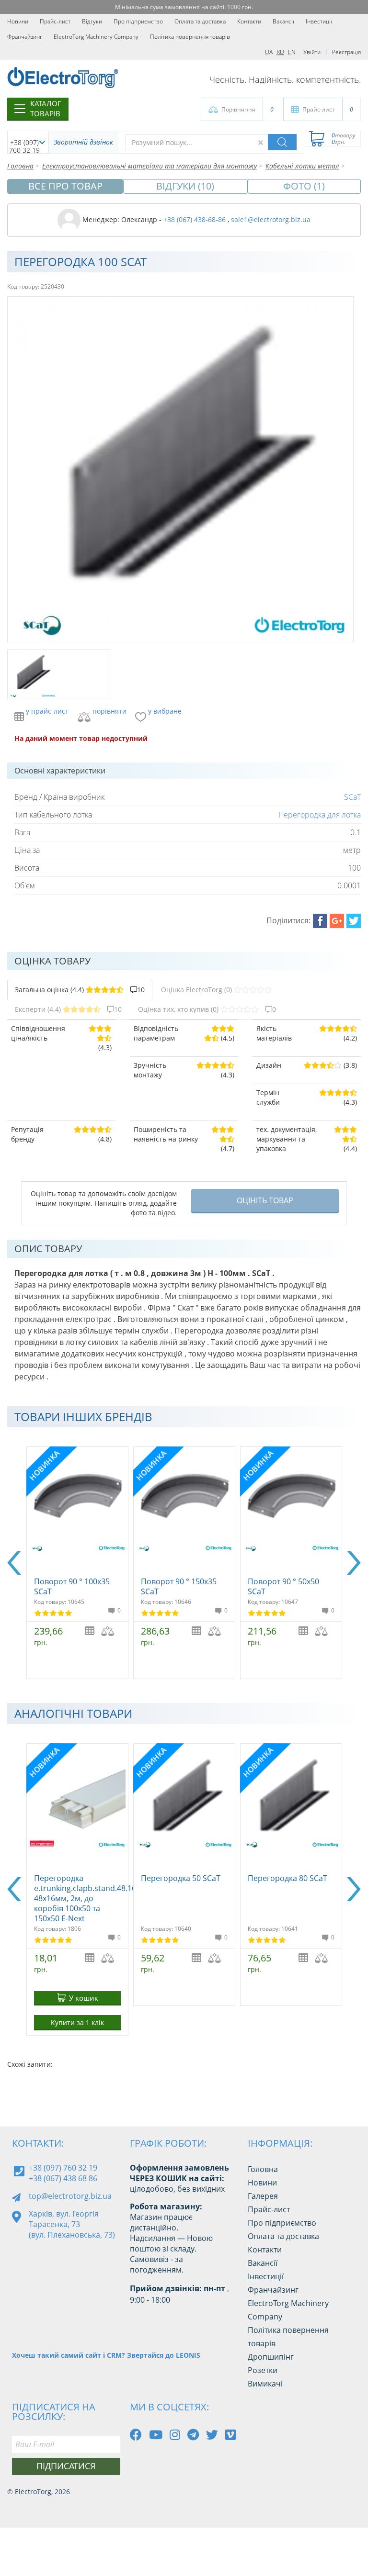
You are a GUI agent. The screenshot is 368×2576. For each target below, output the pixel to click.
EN (292, 52)
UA (269, 52)
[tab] (80, 990)
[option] (77, 1563)
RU (280, 52)
